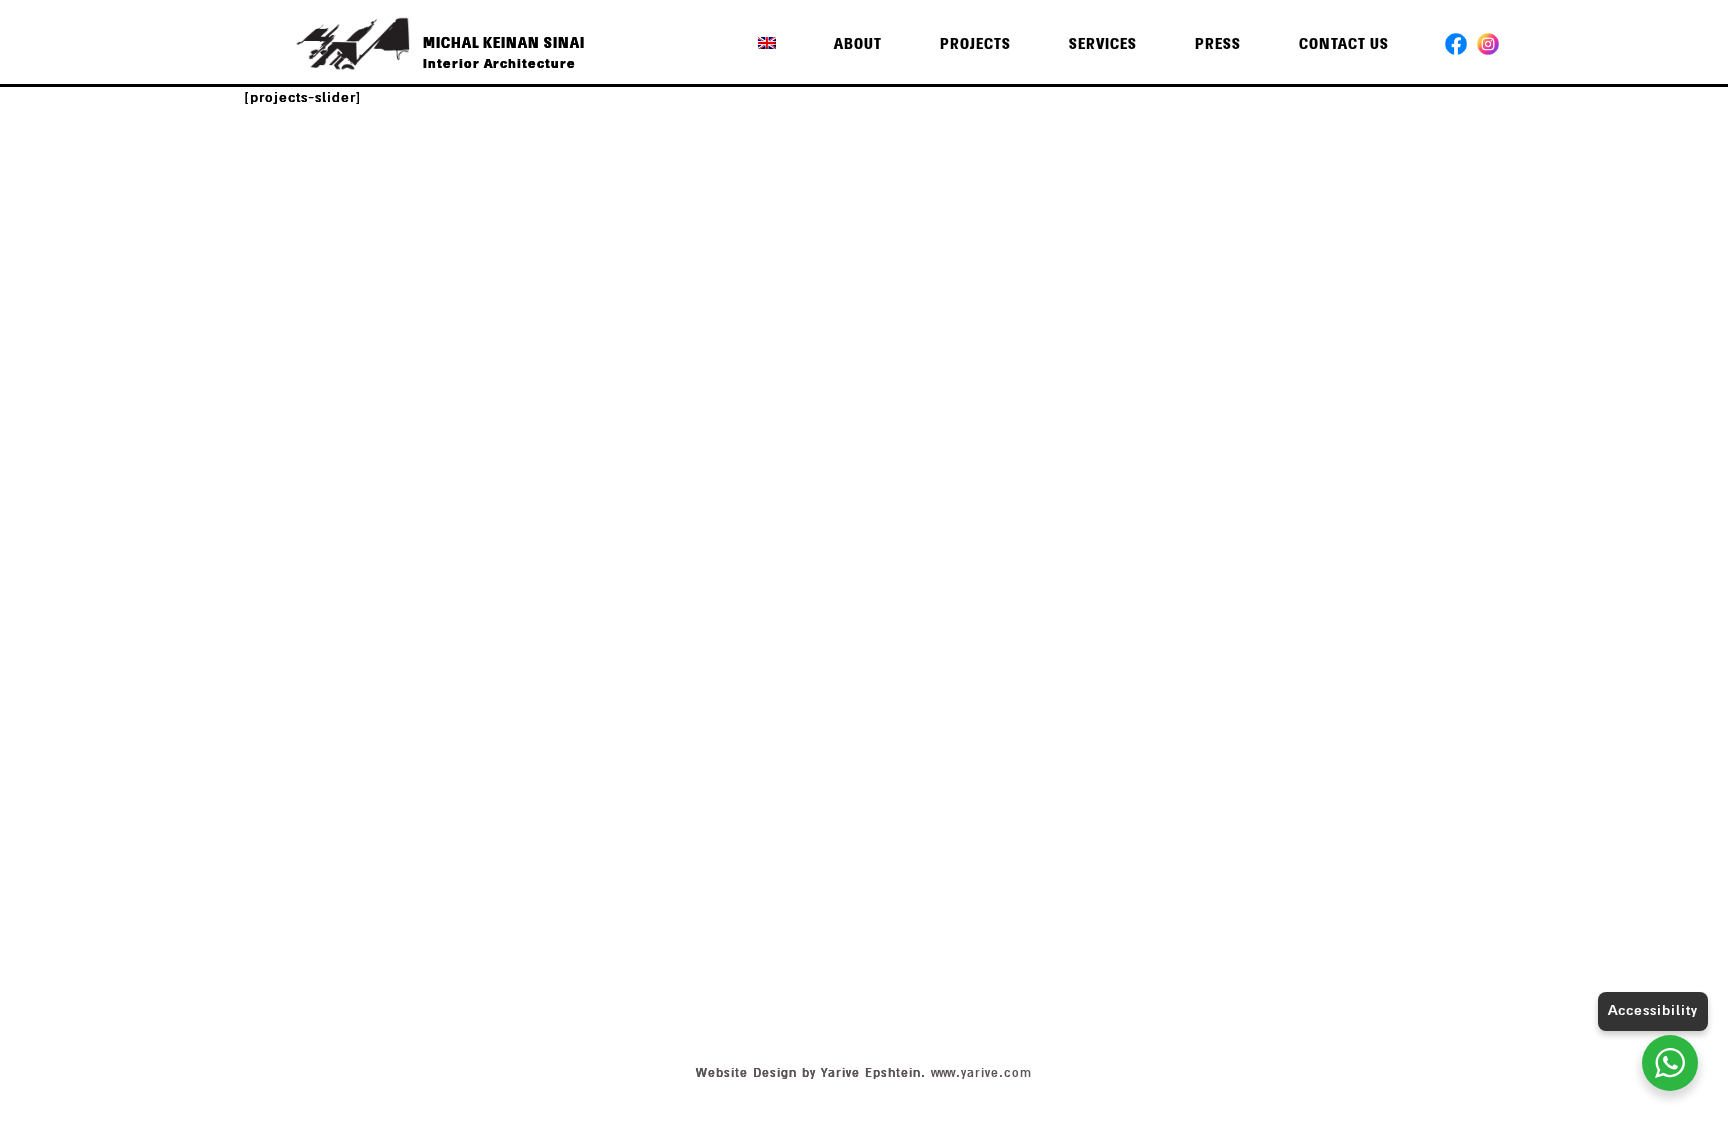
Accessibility (1653, 1010)
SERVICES (1103, 44)
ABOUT (858, 44)
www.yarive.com (981, 1073)
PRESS (1218, 44)
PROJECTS (975, 44)
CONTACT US (1344, 44)
